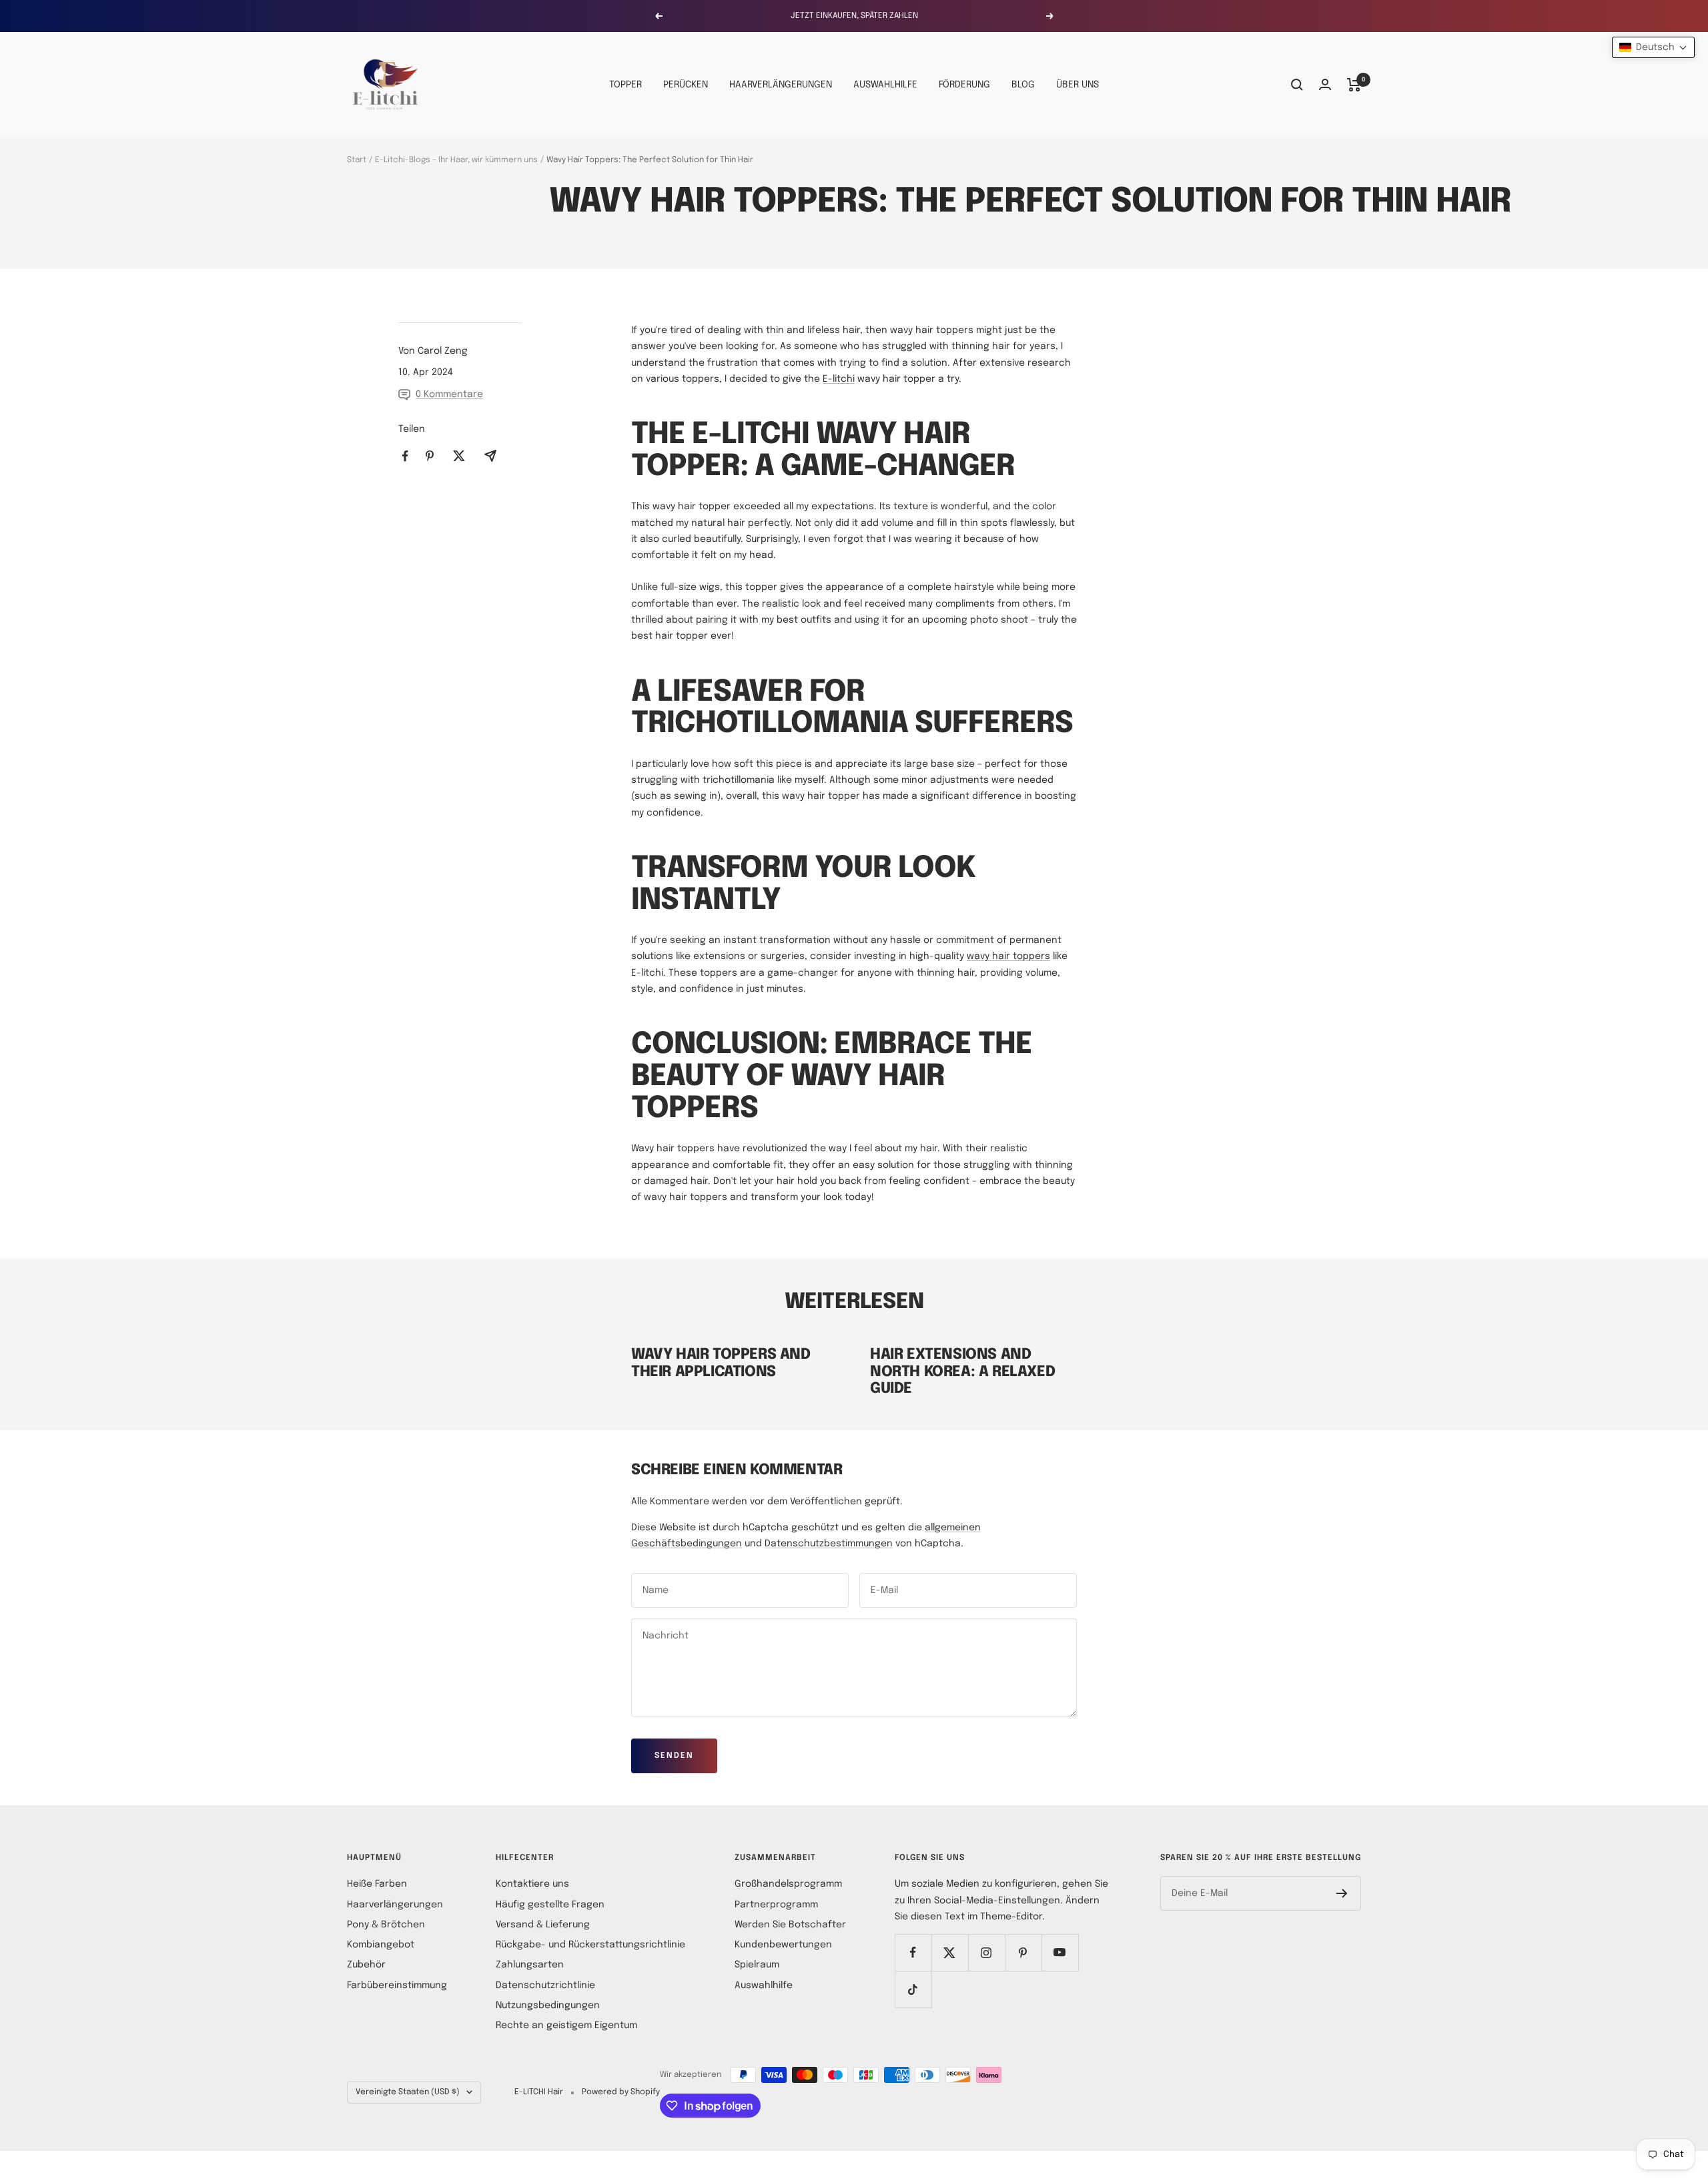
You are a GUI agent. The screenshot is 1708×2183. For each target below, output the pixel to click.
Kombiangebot (381, 1945)
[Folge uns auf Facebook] (913, 1952)
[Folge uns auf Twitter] (950, 1952)
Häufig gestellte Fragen (550, 1905)
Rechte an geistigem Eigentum (566, 2025)
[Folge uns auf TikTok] (913, 1989)
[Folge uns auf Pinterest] (1023, 1952)
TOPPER (625, 85)
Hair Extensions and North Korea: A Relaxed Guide (962, 1372)
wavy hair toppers (1008, 956)
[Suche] (1297, 85)
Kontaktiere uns (532, 1884)
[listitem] (405, 456)
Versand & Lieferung (543, 1925)
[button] (1653, 47)
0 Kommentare (449, 394)
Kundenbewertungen (783, 1945)
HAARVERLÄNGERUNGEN (781, 85)
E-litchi (839, 379)
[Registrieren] (1342, 1893)
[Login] (1325, 84)
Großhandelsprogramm (788, 1884)
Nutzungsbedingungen (548, 2005)
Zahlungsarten (530, 1965)
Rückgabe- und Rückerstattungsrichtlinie (590, 1945)
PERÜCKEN (686, 85)
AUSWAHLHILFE (885, 85)
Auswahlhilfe (764, 1985)
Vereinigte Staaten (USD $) (408, 2092)
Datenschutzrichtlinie (545, 1985)
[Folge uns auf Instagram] (986, 1952)
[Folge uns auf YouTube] (1060, 1952)
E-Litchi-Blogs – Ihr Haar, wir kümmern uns (456, 160)
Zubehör (366, 1965)
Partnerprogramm (776, 1905)
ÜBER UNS (1078, 85)
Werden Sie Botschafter (790, 1925)
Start (357, 160)
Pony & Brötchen (386, 1925)
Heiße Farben (377, 1884)
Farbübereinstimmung (397, 1985)
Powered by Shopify (621, 2092)
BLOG (1023, 85)
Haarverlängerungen (395, 1905)
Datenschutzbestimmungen (829, 1544)
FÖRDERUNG (964, 85)
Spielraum (757, 1965)
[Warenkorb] (1354, 85)
